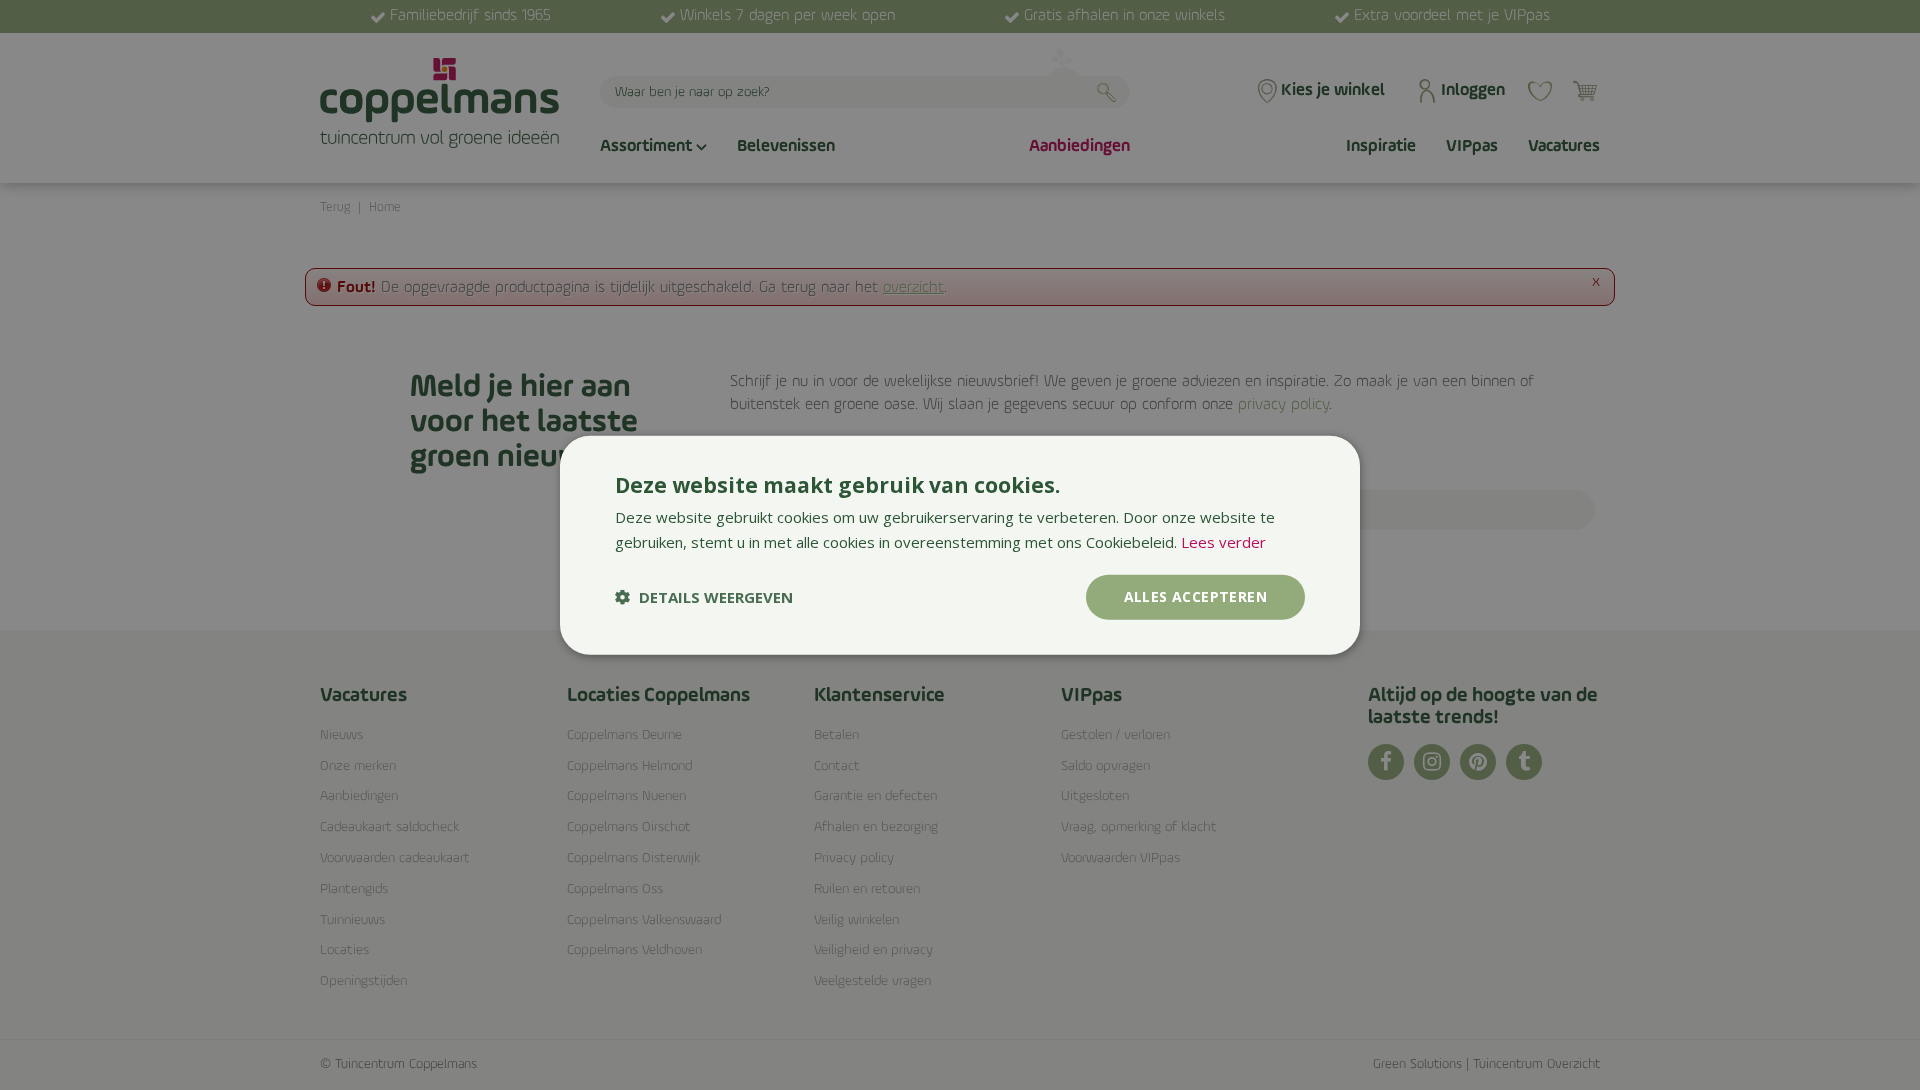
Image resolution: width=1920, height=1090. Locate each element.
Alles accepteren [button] (1195, 596)
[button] (704, 597)
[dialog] (960, 545)
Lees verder (1223, 542)
